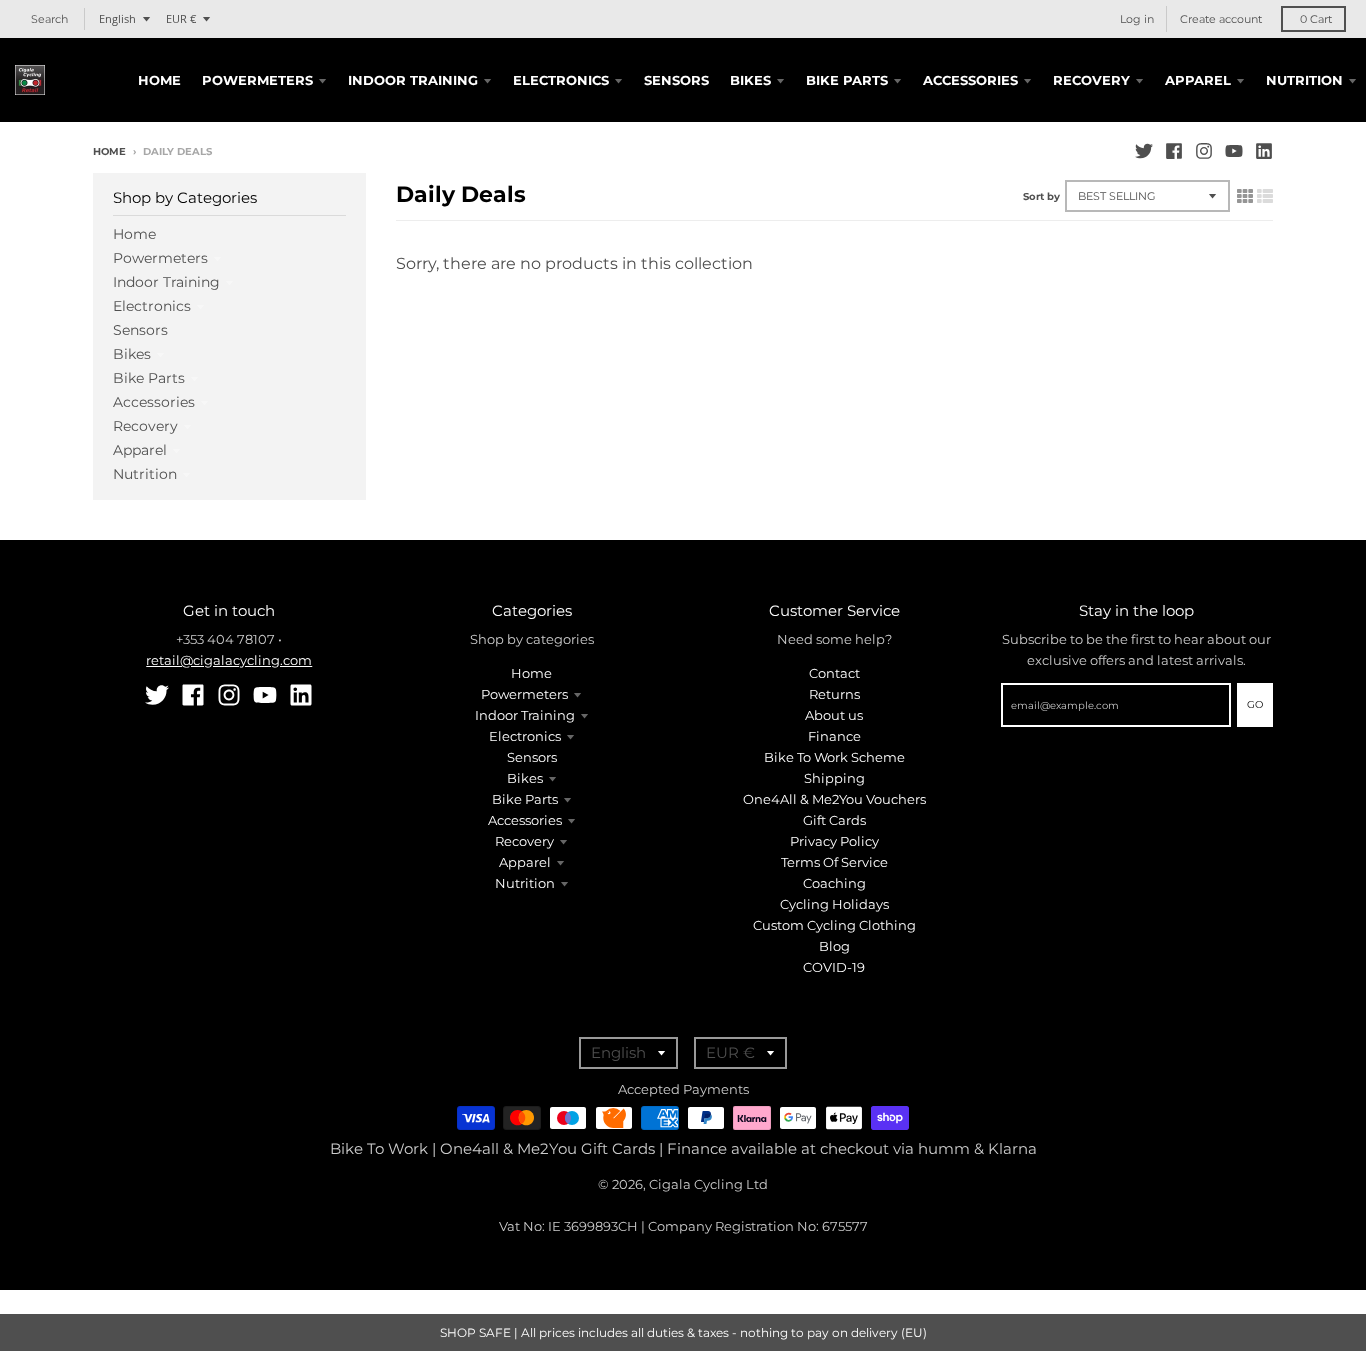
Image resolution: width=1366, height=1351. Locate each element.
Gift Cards (834, 820)
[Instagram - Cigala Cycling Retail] (1204, 151)
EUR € (181, 18)
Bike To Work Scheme (834, 757)
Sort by (1041, 196)
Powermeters (160, 258)
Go (1255, 704)
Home (109, 151)
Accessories (154, 402)
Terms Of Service (834, 862)
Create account (1221, 19)
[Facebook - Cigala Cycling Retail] (1174, 151)
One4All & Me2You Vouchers (834, 799)
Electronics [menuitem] (561, 80)
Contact (834, 673)
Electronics (152, 306)
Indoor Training (166, 282)
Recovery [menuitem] (1091, 80)
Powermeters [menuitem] (257, 80)
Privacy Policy (834, 841)
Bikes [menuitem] (750, 80)
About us (834, 715)
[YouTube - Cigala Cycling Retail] (1234, 151)
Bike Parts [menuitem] (847, 80)
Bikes (132, 354)
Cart (1316, 19)
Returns (834, 694)
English (117, 18)
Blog (834, 946)
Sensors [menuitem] (676, 80)
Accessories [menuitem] (970, 80)
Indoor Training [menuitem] (413, 80)
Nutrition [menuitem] (1304, 80)
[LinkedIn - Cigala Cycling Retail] (1264, 151)
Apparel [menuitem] (1198, 80)
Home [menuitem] (159, 80)
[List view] (1265, 196)
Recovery (145, 426)
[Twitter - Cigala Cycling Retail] (1144, 151)
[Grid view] (1245, 196)
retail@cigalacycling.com (229, 660)
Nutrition (145, 474)
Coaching (834, 883)
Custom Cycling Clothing (834, 925)
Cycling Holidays (834, 904)
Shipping (834, 778)
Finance (834, 736)
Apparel (140, 450)
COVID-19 (834, 967)
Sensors (140, 330)
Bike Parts (149, 378)
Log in (1137, 19)
